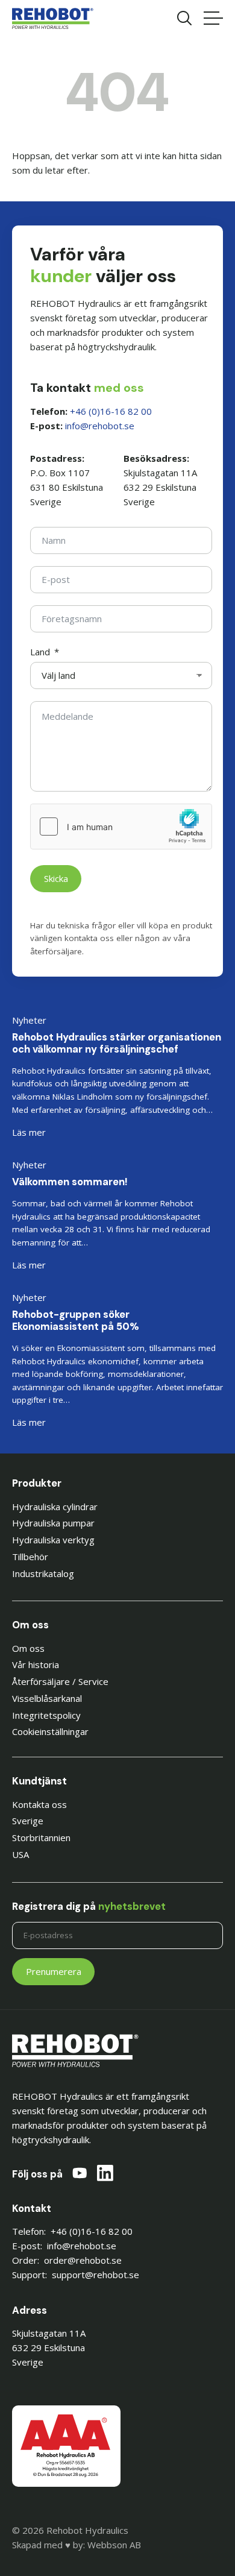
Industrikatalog (43, 1573)
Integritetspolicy (46, 1715)
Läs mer (29, 1132)
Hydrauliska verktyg (53, 1540)
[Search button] (184, 18)
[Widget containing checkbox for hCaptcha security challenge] (121, 827)
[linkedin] (105, 2175)
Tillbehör (30, 1557)
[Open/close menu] (213, 18)
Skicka (56, 878)
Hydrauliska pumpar (53, 1523)
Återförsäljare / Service (60, 1681)
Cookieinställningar (50, 1731)
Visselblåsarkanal (47, 1698)
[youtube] (80, 2175)
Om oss (28, 1648)
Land (40, 652)
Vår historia (36, 1664)
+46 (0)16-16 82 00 (111, 411)
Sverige (28, 1821)
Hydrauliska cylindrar (55, 1507)
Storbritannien (41, 1838)
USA (20, 1854)
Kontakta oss (39, 1804)
